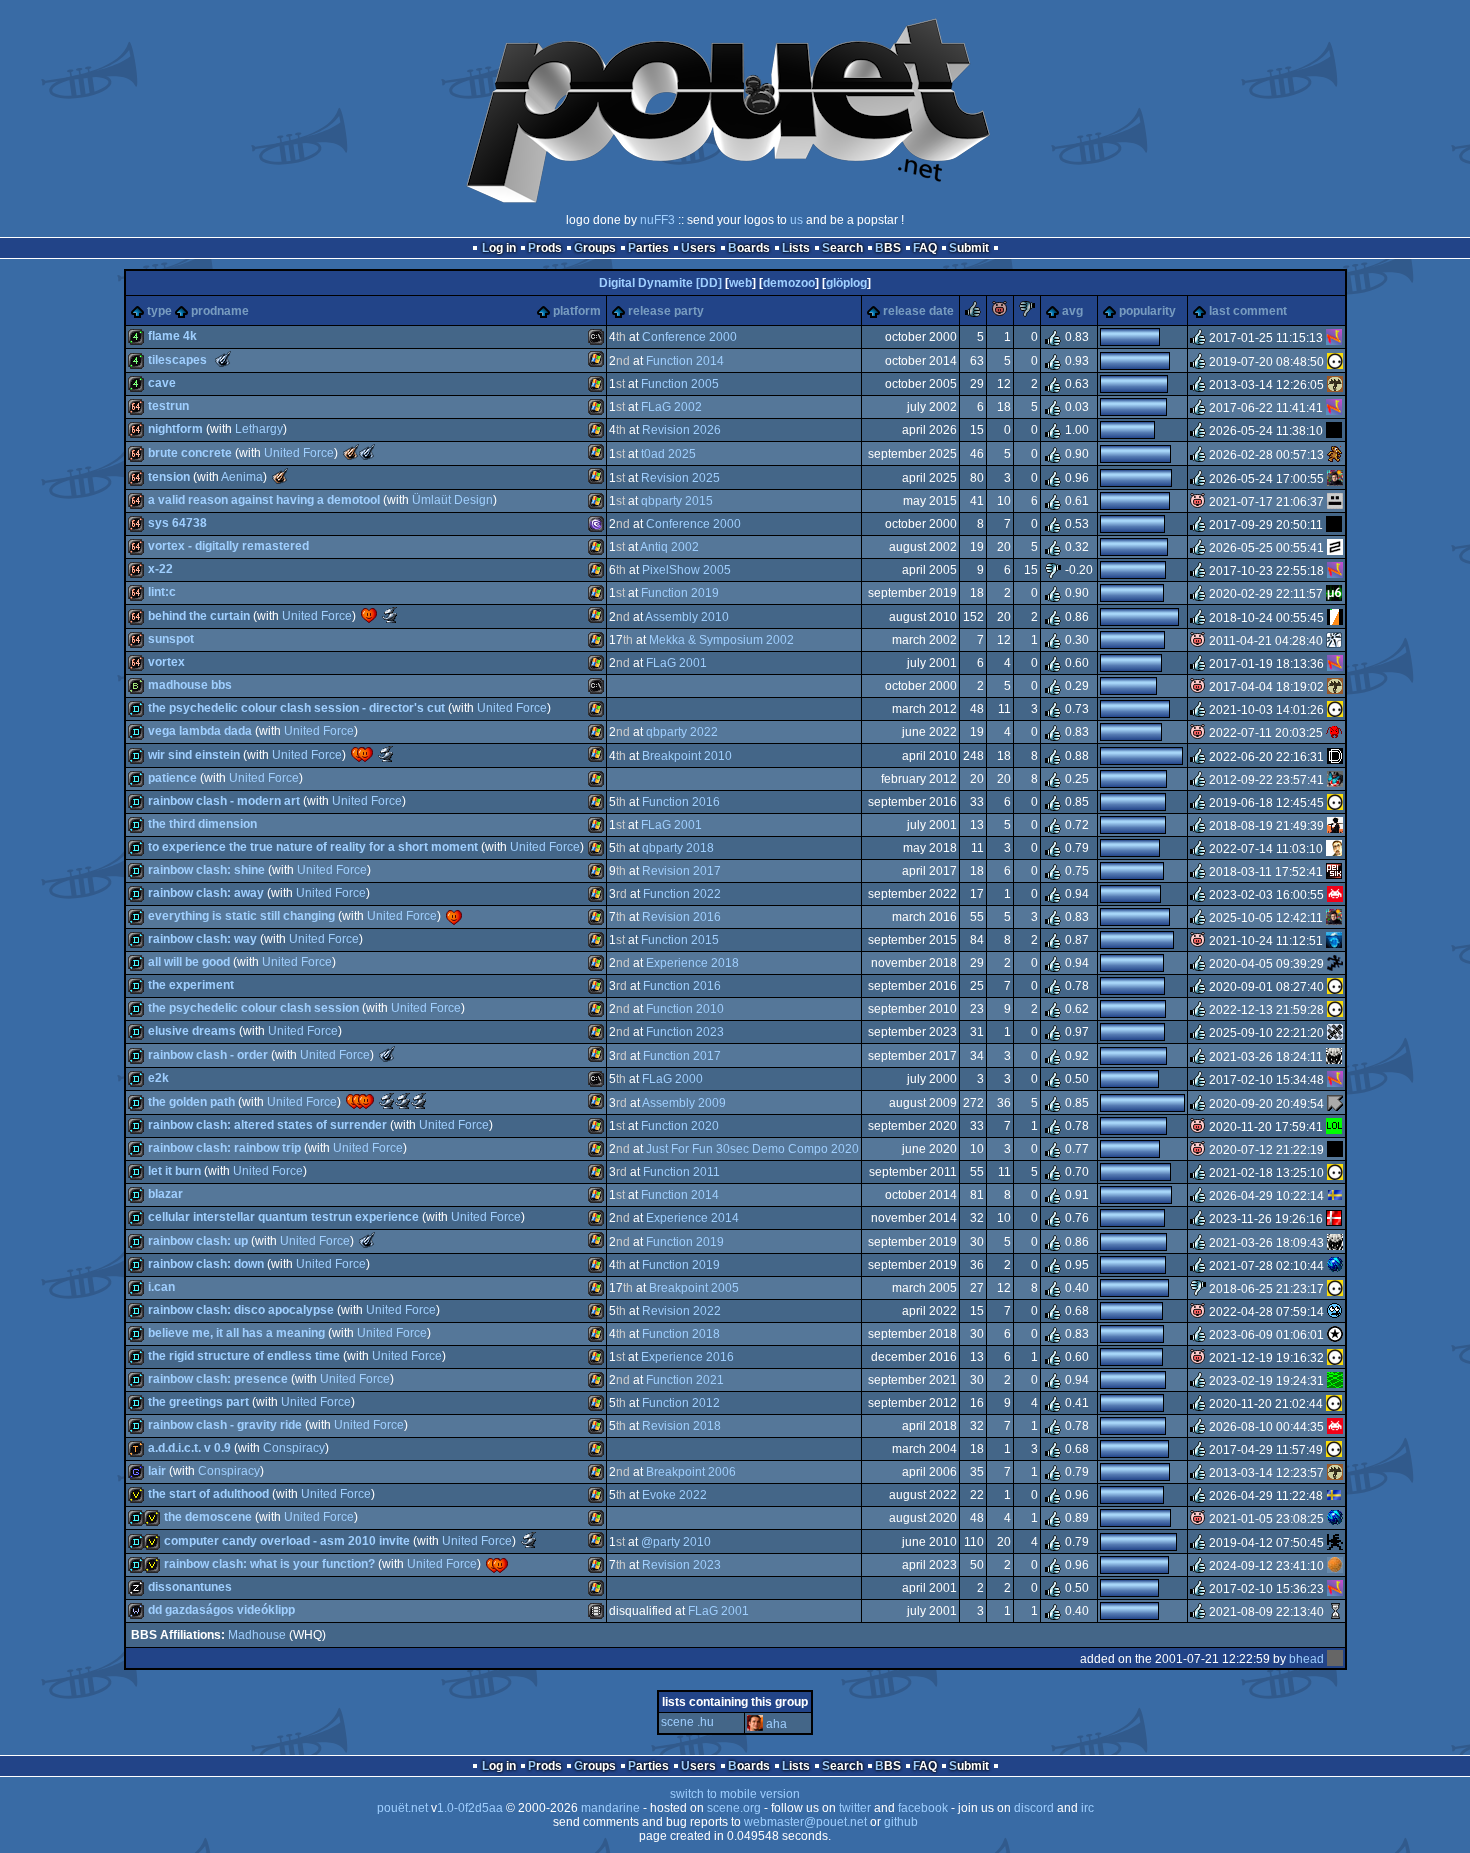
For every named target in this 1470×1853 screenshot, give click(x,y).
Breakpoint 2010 (687, 756)
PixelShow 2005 (686, 570)
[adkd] (1335, 1103)
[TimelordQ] (1334, 941)
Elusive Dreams (192, 1031)
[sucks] (1027, 313)
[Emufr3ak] (1335, 826)
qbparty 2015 (677, 501)
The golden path (191, 1102)
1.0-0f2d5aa (470, 1808)
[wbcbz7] (1335, 1612)
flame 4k (172, 336)
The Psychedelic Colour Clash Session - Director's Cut (296, 708)
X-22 (160, 569)
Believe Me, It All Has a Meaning (236, 1333)
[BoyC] (1334, 641)
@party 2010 (676, 1542)
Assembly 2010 (687, 617)
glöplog (846, 283)
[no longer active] (1334, 525)
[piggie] (1000, 313)
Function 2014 (685, 361)
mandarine (610, 1808)
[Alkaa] (1335, 1196)
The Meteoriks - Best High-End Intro (280, 476)
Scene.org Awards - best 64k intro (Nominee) (390, 615)
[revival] (1334, 1219)
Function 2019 (680, 593)
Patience (172, 778)
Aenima (242, 477)
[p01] (1335, 454)
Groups (595, 248)
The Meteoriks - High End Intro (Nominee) (223, 359)
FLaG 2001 (676, 663)
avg (1072, 311)
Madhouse (257, 1635)
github (901, 1822)
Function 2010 (685, 1009)
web (740, 283)
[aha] (755, 1724)
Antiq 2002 (669, 547)
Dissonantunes (190, 1587)
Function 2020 (680, 1126)
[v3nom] (1335, 895)
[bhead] (1335, 1659)
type (159, 311)
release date (918, 311)
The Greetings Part (198, 1402)
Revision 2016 (681, 917)
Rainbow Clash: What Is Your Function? (269, 1564)
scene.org (734, 1808)
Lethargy (259, 429)
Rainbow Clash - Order (208, 1055)
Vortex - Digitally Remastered (228, 546)
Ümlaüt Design (452, 500)
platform (577, 311)
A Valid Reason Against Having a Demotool (264, 500)
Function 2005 (680, 384)
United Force (299, 453)
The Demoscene (208, 1517)
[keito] (1335, 1335)
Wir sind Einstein (194, 755)
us (796, 220)
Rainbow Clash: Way (202, 939)
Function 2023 (685, 1032)
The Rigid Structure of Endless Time (244, 1356)
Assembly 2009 (684, 1103)
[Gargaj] (1335, 502)
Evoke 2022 (674, 1495)
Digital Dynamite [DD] (660, 283)
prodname (220, 311)
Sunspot (171, 639)
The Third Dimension (202, 824)
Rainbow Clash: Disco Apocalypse (241, 1310)
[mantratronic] (1335, 617)
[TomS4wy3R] (1335, 1381)
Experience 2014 (692, 1218)
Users (698, 248)
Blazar (165, 1194)
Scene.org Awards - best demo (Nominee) (387, 1101)
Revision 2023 (681, 1565)
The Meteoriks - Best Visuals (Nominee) (387, 1054)
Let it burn (174, 1171)
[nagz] (1334, 338)
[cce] (1334, 872)
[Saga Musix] (1334, 594)
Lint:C (162, 592)
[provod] (1335, 478)
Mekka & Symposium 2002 (721, 640)
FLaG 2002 (671, 407)
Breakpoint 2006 (691, 1472)
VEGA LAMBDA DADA (200, 731)
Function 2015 (680, 940)
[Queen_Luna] (1334, 1127)
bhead (1306, 1659)
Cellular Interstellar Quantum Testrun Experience (283, 1217)
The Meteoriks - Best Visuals (351, 452)
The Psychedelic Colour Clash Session (253, 1008)
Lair (157, 1471)
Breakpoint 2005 (694, 1288)
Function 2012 (681, 1403)
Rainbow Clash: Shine (206, 870)
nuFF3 (657, 220)
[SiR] (1334, 849)
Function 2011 (681, 1172)
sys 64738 (177, 523)
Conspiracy (294, 1448)
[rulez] (973, 313)
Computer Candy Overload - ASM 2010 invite (287, 1541)
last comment (1248, 311)
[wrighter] (1334, 1056)
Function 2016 (681, 802)
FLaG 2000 (672, 1079)
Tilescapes (177, 360)
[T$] (1335, 1266)
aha (776, 1724)
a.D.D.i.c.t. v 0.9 (189, 1448)
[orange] (1335, 1566)
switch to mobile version (735, 1794)
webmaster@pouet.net (805, 1822)
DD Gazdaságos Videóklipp (221, 1610)
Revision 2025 (680, 478)
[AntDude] (1334, 733)
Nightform (175, 429)
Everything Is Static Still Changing (241, 916)
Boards (749, 248)
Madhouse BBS (190, 685)
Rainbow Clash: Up (198, 1241)
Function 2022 (682, 894)
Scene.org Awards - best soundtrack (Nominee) (386, 754)
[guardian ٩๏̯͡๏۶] (1335, 361)
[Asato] (1335, 1542)
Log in (499, 248)
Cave (162, 383)
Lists (796, 248)
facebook (923, 1808)
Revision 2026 (681, 430)
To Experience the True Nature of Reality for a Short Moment (313, 847)
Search (842, 248)
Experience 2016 (687, 1357)
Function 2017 (682, 1056)
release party (666, 311)
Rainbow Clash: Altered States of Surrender (267, 1125)
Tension (169, 477)
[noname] (1335, 964)
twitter (855, 1808)
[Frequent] (1334, 431)
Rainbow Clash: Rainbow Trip (224, 1148)
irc (1087, 1808)
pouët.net (402, 1808)
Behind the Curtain (199, 616)
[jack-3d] (1335, 780)
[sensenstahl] (1335, 385)
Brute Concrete (190, 453)
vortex (166, 662)
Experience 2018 (692, 963)
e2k (158, 1078)
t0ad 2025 (668, 454)
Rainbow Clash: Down (206, 1264)
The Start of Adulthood (208, 1494)
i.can (161, 1287)
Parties (648, 248)
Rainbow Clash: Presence (218, 1379)
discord (1034, 1808)
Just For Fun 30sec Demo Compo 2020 (752, 1149)
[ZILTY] (1335, 548)
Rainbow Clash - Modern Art (224, 801)
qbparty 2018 (678, 848)
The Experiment (191, 985)
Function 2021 (685, 1380)
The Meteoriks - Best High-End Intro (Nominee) (367, 452)
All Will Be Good (189, 962)
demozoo (789, 283)
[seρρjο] (1335, 1033)
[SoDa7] (1335, 756)
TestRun (168, 406)
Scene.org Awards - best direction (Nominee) (419, 1101)
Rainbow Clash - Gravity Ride (225, 1425)
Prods (545, 248)
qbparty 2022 (682, 732)
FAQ (925, 248)
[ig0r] (1335, 1312)
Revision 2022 (681, 1311)
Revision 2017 (681, 871)
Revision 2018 (681, 1426)
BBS (888, 248)
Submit (969, 248)
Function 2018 (681, 1334)
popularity (1147, 311)
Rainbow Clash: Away (206, 893)
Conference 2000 (689, 337)
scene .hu (687, 1722)
